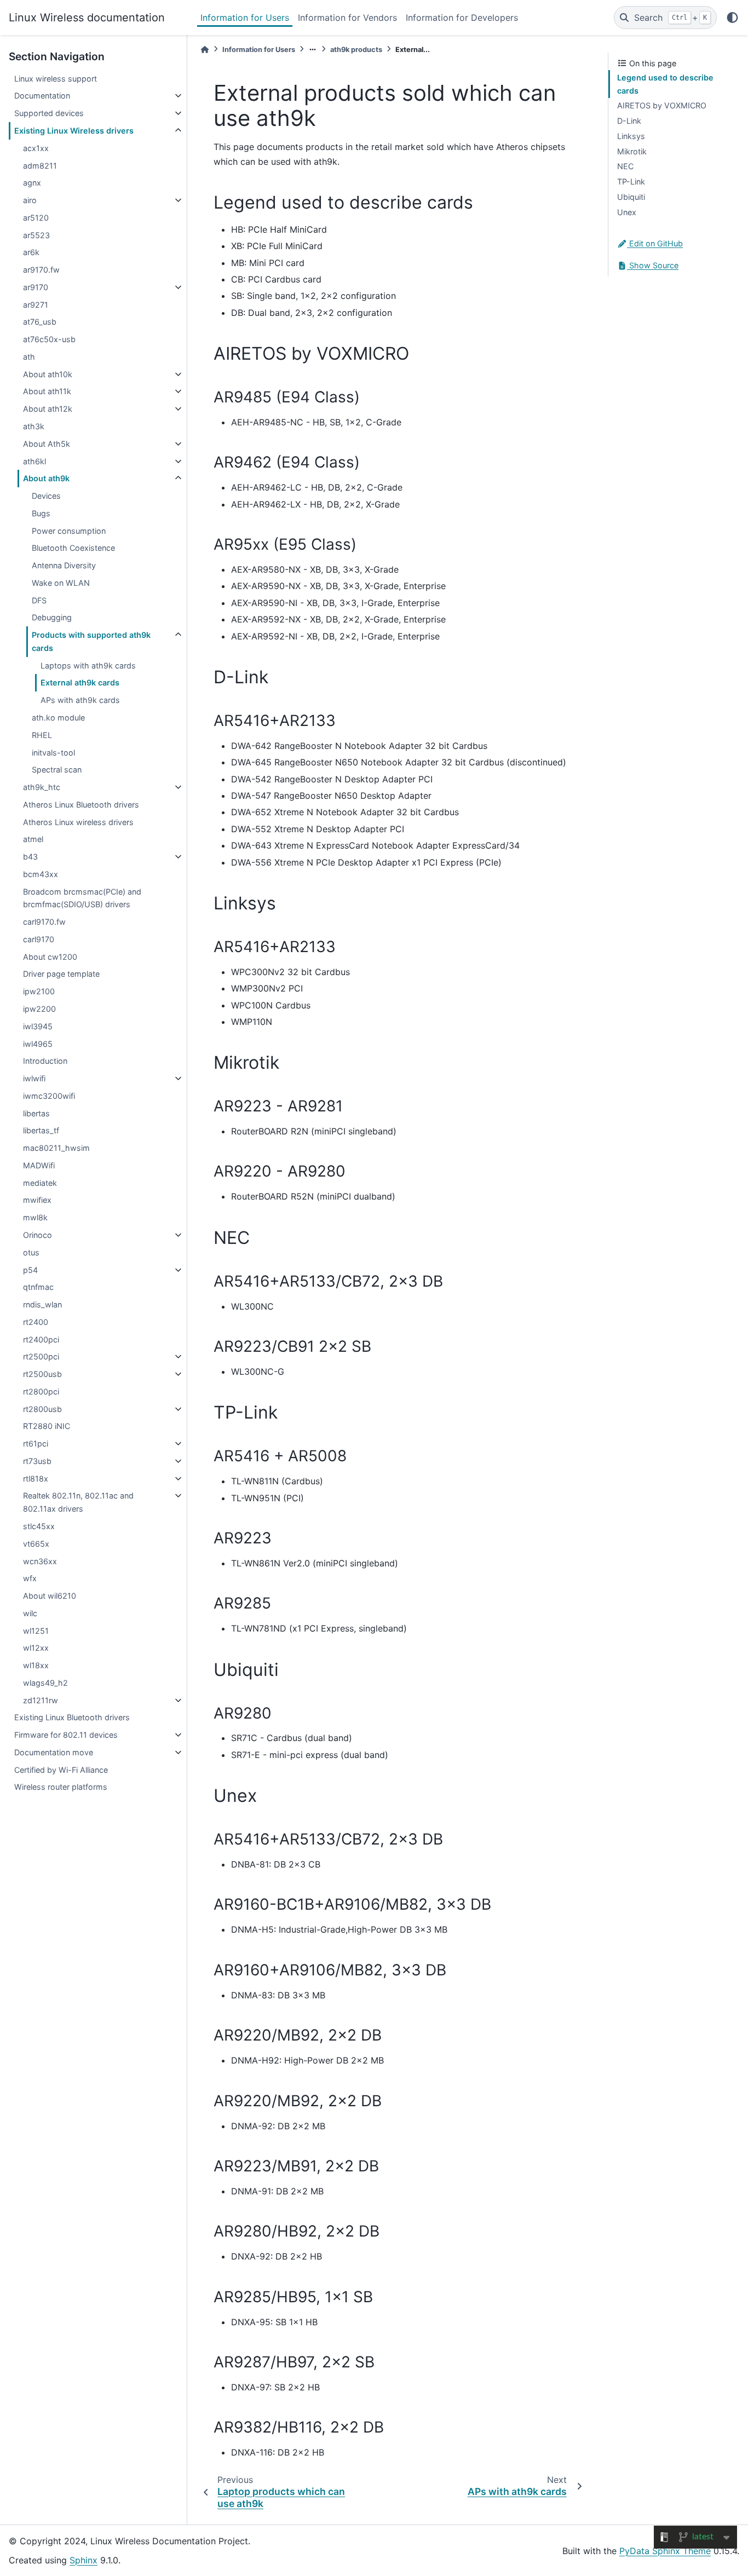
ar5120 (36, 218)
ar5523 (36, 235)
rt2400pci (41, 1339)
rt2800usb (42, 1409)
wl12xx (36, 1648)
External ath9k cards (80, 682)
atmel (33, 839)
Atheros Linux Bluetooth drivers (81, 805)
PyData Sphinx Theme (665, 2551)
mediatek (40, 1183)
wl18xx (36, 1665)
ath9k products (356, 50)
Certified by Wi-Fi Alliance (61, 1770)
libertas (36, 1113)
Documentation (42, 96)
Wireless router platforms (61, 1787)
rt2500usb (42, 1374)
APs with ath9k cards (80, 700)
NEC (625, 166)
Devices (46, 496)
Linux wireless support (56, 79)
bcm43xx (41, 874)
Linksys (631, 136)
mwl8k (35, 1217)
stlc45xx (39, 1526)
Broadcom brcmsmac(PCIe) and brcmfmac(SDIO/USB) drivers (82, 898)
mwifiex (37, 1200)
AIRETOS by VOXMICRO (662, 105)
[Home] (205, 50)
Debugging (52, 617)
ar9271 (36, 305)
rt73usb (37, 1461)
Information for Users (245, 18)
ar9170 (36, 287)
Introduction (45, 1061)
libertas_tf (41, 1130)
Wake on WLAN (61, 583)
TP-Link (631, 181)
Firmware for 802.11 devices (66, 1735)
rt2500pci (41, 1356)
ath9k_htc (42, 787)
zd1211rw (41, 1700)
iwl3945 (38, 1026)
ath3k (34, 426)
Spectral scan (57, 770)
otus (31, 1252)
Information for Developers (462, 18)
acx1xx (36, 148)
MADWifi (39, 1165)
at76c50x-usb (49, 339)
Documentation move (54, 1752)
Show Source (653, 265)
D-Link (629, 121)
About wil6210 (50, 1596)
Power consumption (69, 531)
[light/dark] (732, 18)
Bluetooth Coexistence (73, 548)
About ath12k (48, 409)
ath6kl (34, 461)
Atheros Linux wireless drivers (78, 822)
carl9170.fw (44, 922)
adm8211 (40, 166)
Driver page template (61, 974)
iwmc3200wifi (49, 1096)
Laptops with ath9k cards (88, 665)
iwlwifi (34, 1078)
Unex (627, 212)
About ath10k (48, 374)
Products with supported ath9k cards (91, 641)
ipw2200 (39, 1009)
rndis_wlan (42, 1304)
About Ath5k (47, 444)
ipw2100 (39, 991)
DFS (39, 600)
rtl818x (36, 1479)
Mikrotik (632, 151)
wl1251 (36, 1631)
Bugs (41, 513)
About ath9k (46, 478)
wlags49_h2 (45, 1683)
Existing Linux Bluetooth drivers (72, 1717)
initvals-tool (53, 753)
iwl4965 (38, 1044)
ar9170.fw (41, 270)
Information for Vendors (347, 18)
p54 (30, 1270)
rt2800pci (41, 1391)
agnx (32, 183)
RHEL (42, 735)
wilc (30, 1613)
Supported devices (49, 113)
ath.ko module (58, 718)
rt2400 (36, 1322)
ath (29, 357)
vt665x (36, 1544)
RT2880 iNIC (47, 1426)
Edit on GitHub (655, 243)
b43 (30, 857)
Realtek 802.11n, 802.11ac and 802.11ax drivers (78, 1502)
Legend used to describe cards (665, 84)
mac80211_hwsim (56, 1148)
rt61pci (36, 1443)
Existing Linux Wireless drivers (74, 131)
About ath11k (47, 391)
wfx (30, 1578)
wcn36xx (40, 1561)
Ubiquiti (631, 197)
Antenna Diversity (64, 565)
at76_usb (40, 322)
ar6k (31, 252)
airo (30, 200)
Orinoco (38, 1235)
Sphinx (84, 2560)
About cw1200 (50, 957)
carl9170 (39, 939)
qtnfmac (38, 1287)
